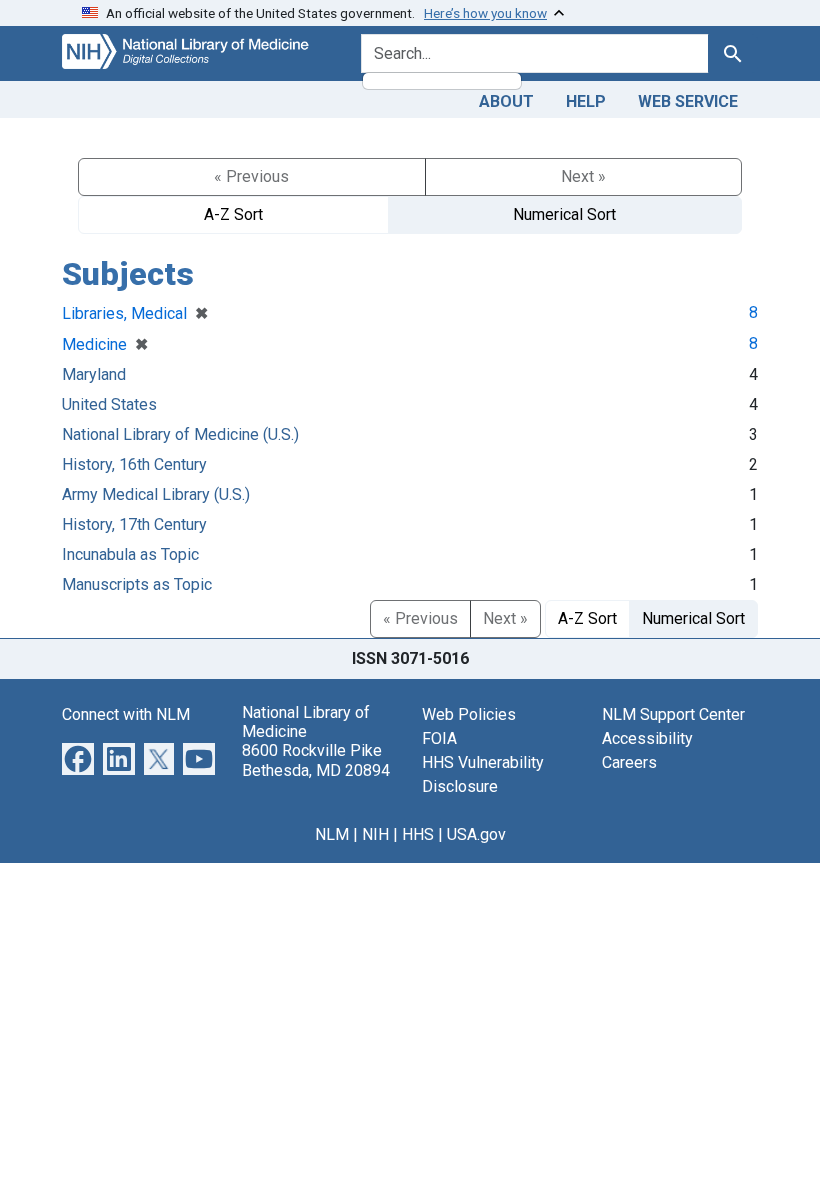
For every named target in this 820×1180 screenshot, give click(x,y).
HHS (418, 834)
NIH (375, 834)
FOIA (439, 738)
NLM (332, 834)
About (506, 101)
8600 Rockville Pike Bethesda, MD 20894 (316, 760)
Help (586, 101)
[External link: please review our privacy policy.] (78, 757)
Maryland (94, 374)
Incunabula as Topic (130, 554)
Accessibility (647, 738)
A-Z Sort (233, 214)
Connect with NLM (126, 714)
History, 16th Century (134, 464)
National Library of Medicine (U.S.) (180, 434)
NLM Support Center (673, 714)
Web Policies (469, 714)
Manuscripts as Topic (137, 584)
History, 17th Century (134, 524)
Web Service (688, 101)
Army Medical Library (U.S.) (156, 494)
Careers (629, 762)
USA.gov (476, 834)
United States (109, 404)
